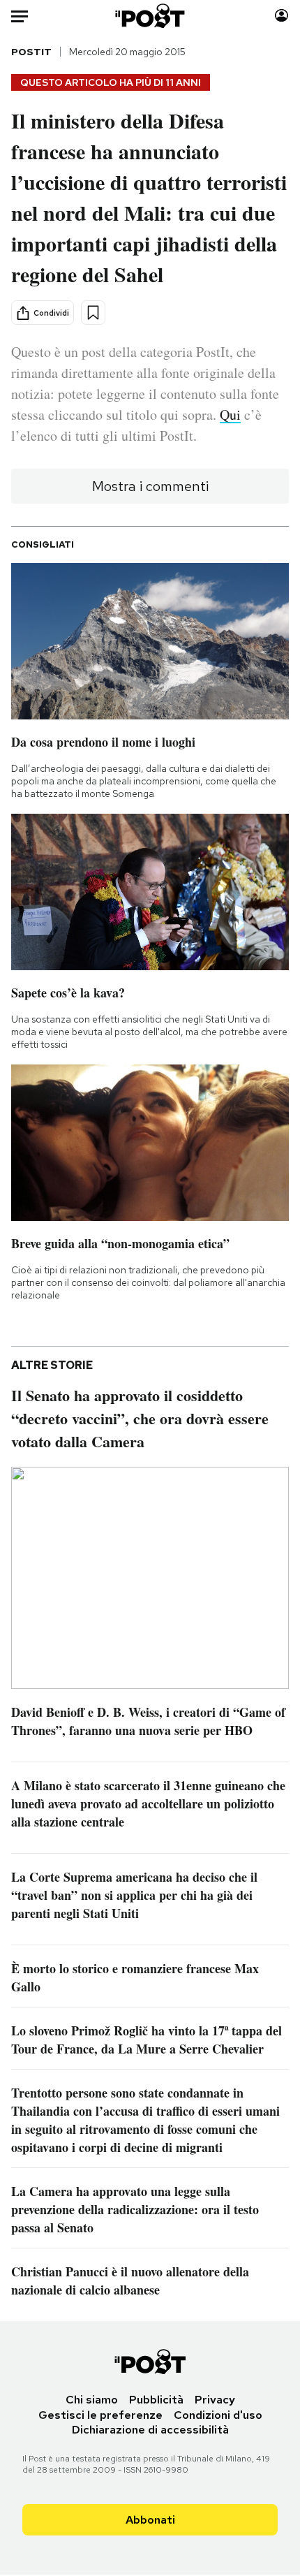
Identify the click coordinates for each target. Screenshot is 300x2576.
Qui (230, 415)
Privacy (215, 2400)
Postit (31, 52)
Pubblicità (156, 2400)
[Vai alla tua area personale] (282, 16)
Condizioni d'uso (218, 2415)
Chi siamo (92, 2400)
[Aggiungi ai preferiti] (93, 313)
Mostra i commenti (150, 486)
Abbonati (150, 2520)
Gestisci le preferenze (100, 2415)
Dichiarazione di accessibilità (150, 2430)
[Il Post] (150, 16)
